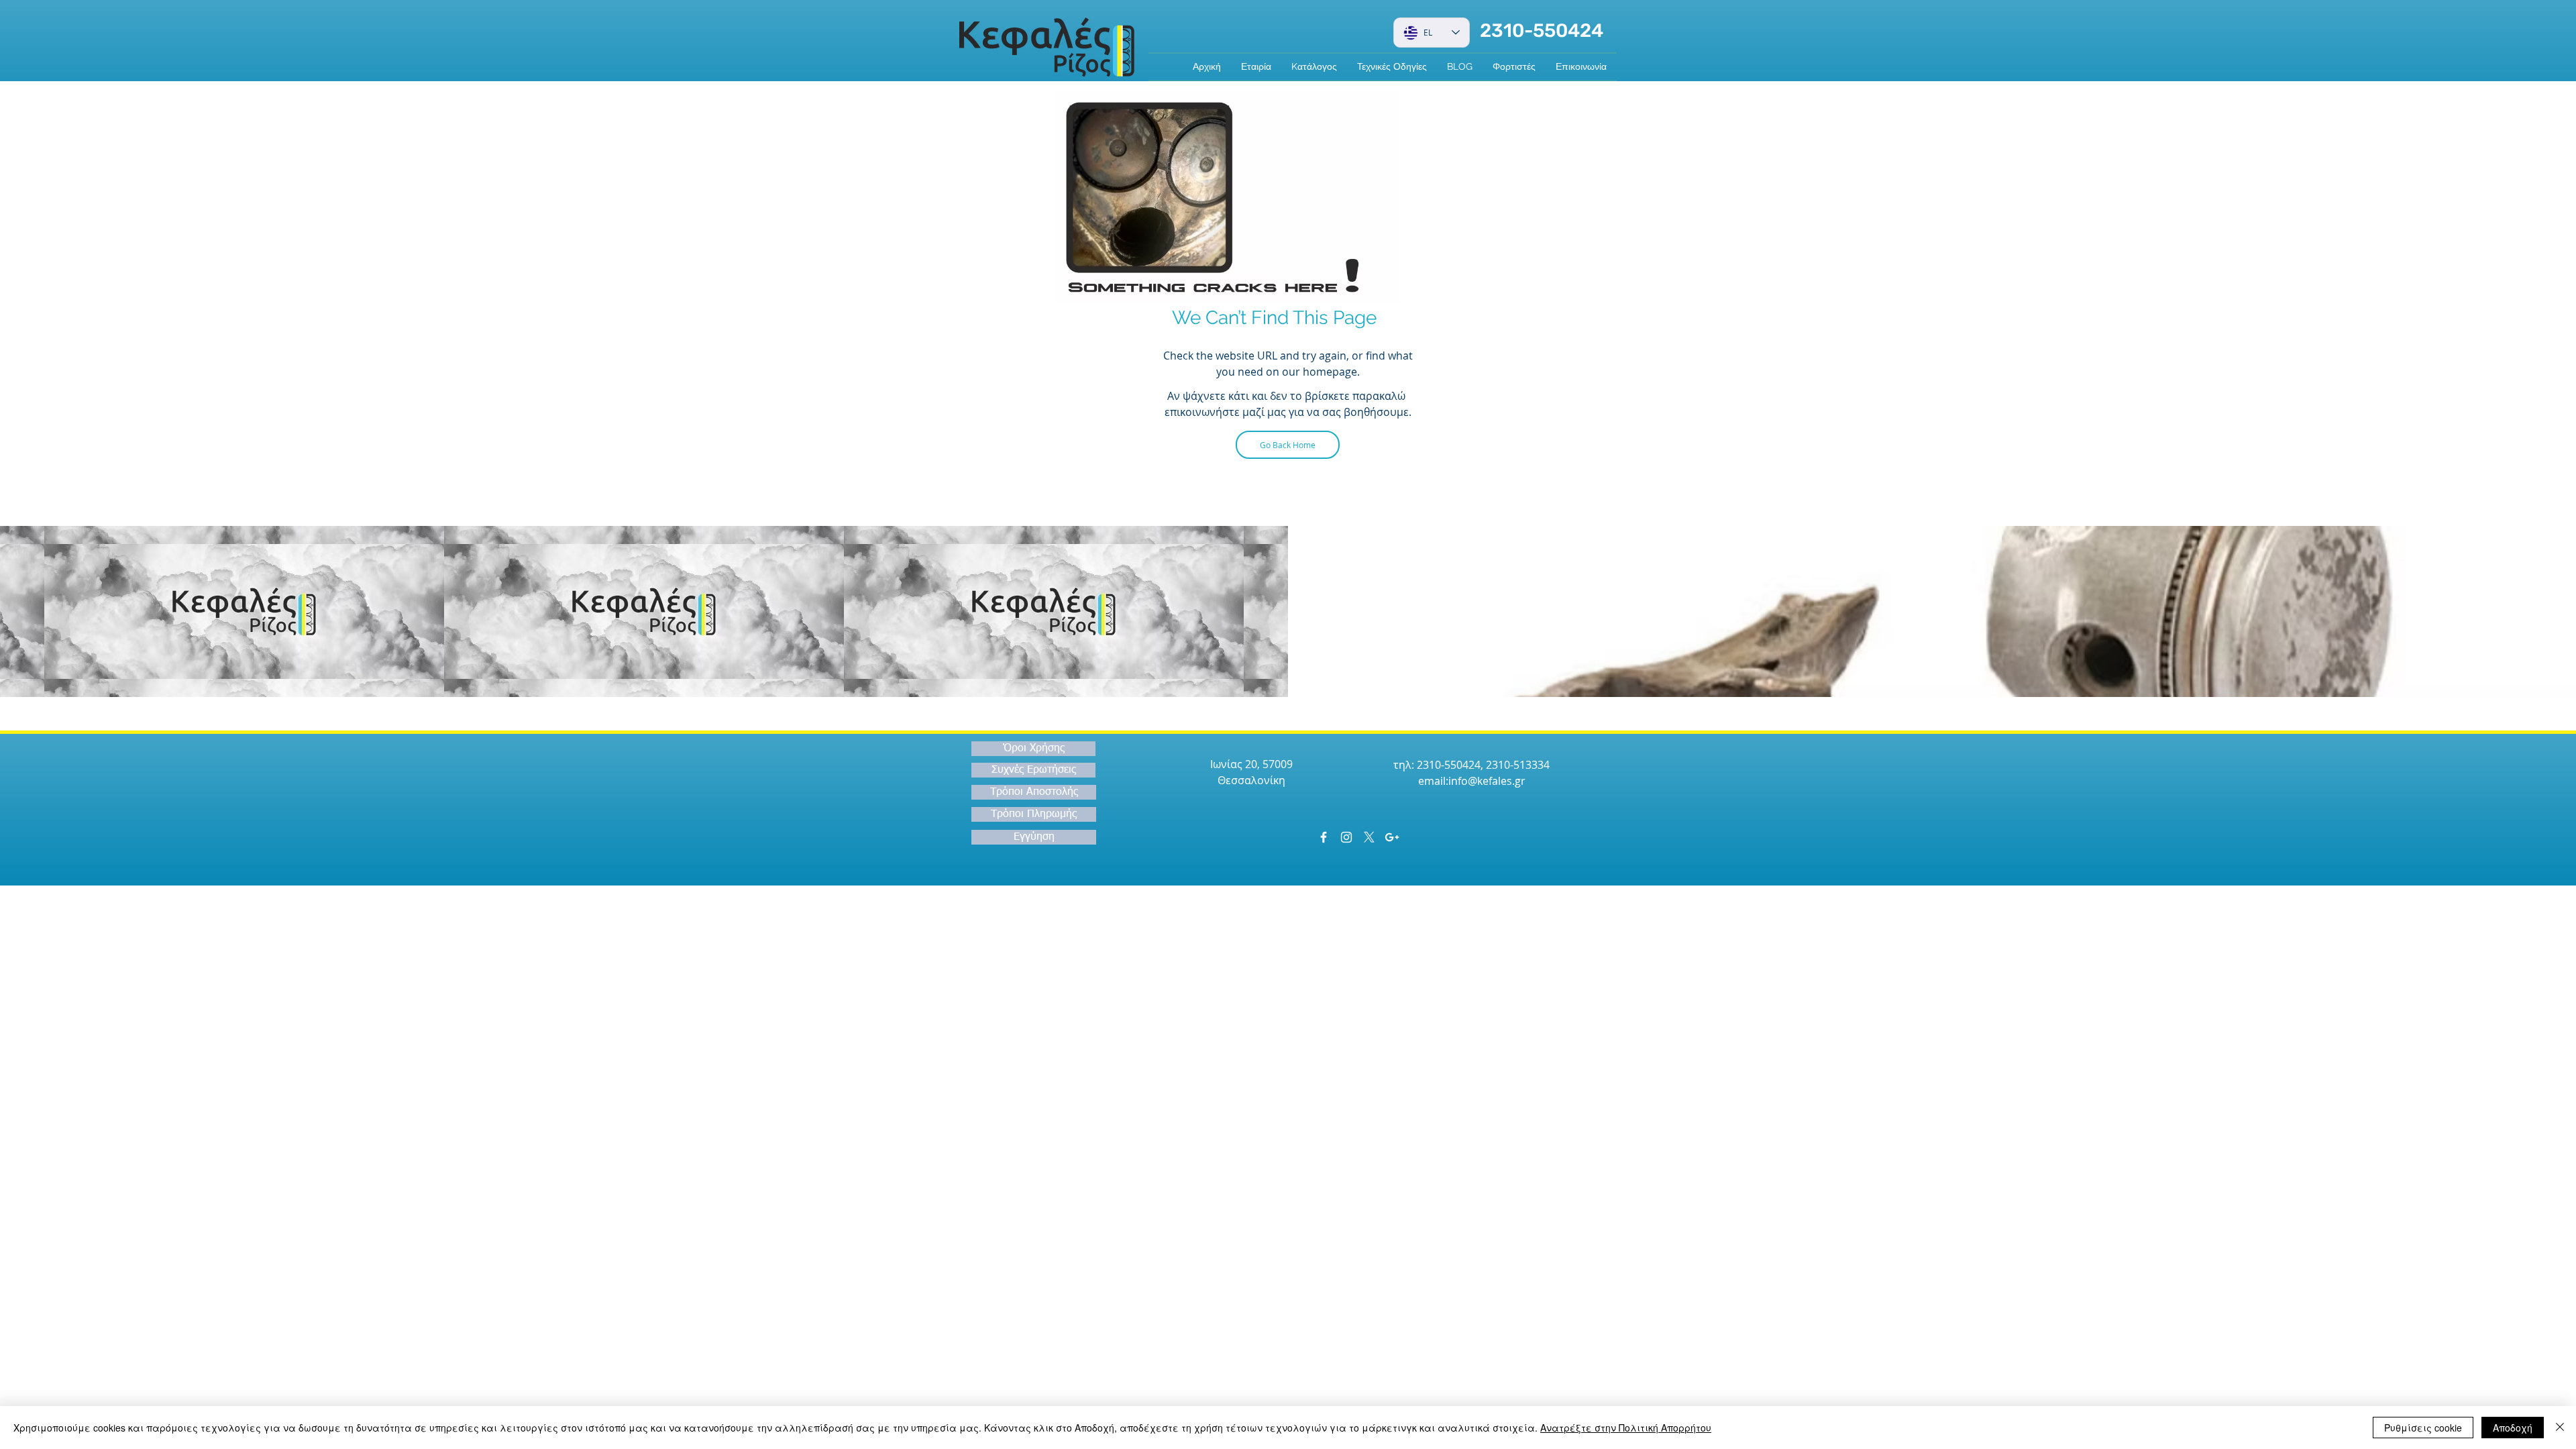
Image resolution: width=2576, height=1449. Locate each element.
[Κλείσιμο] (2560, 1428)
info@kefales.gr (1487, 781)
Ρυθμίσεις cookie (2423, 1428)
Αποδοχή (2513, 1428)
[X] (1369, 837)
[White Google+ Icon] (1392, 837)
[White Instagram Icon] (1346, 837)
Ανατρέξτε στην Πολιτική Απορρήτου (1626, 1428)
